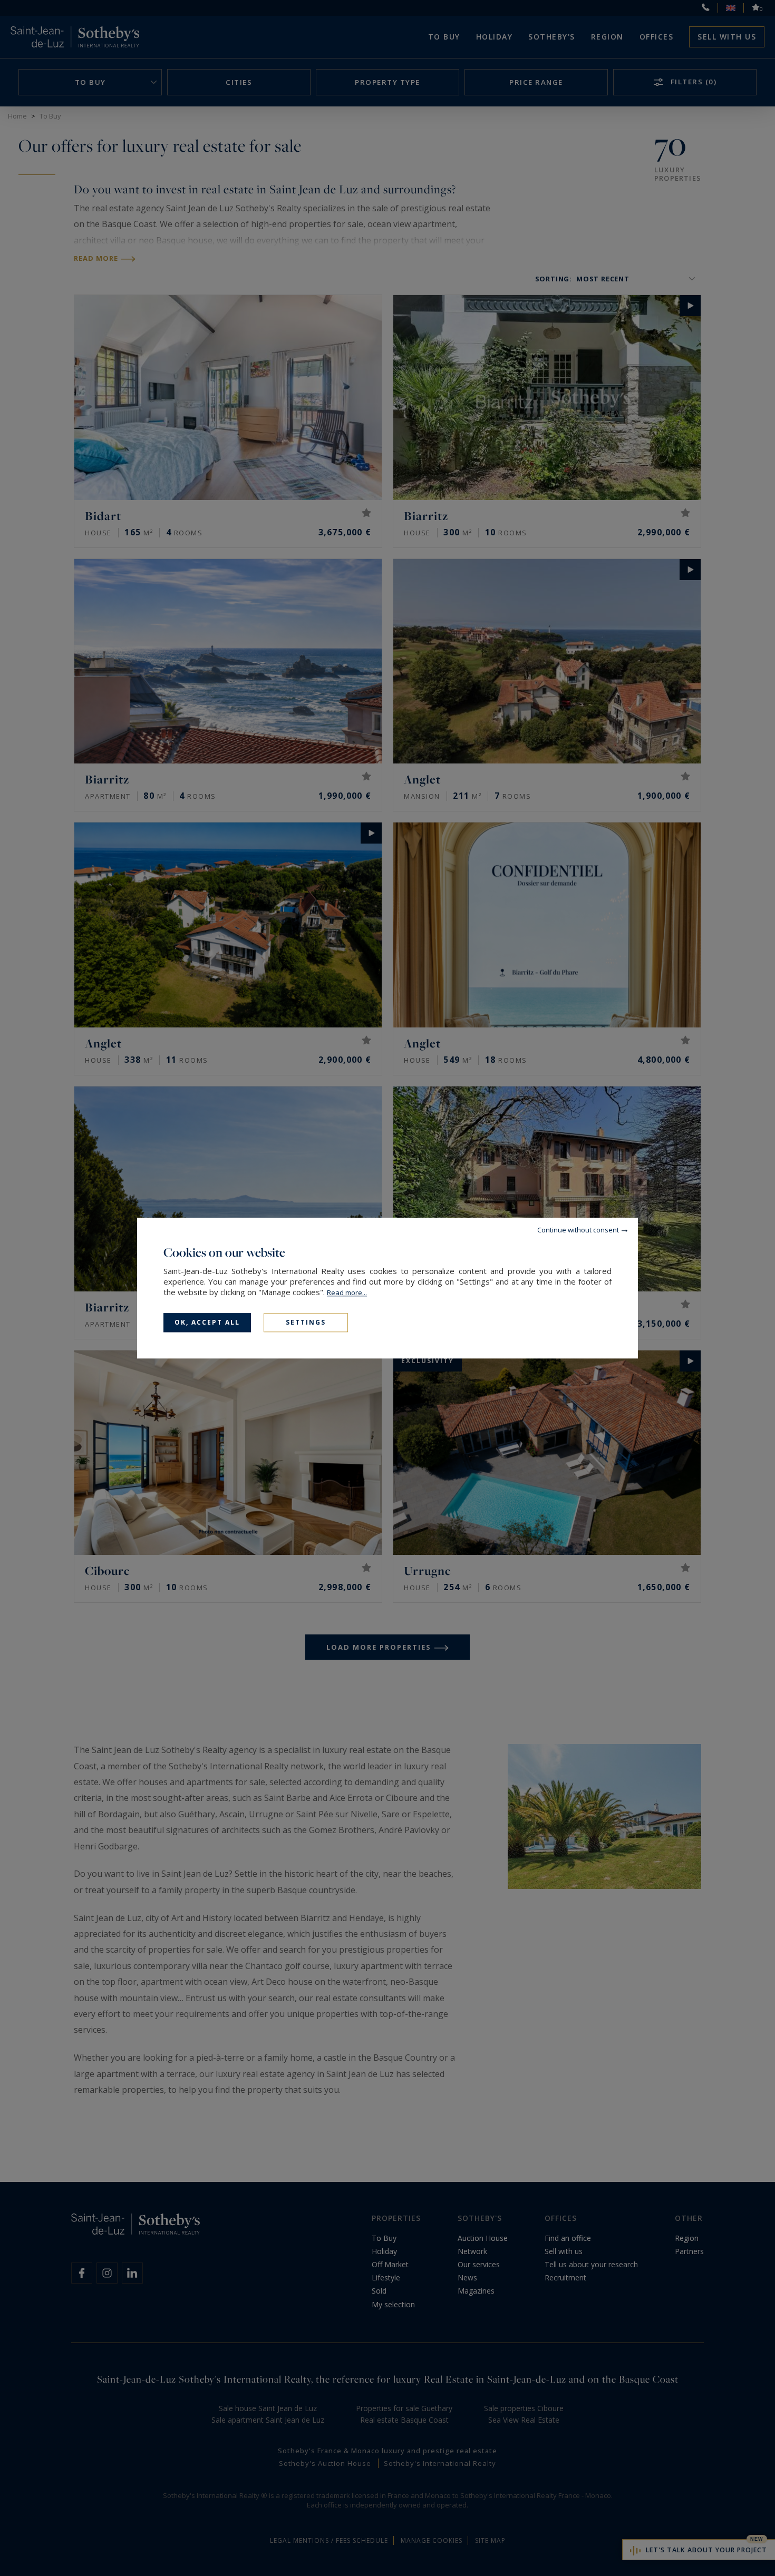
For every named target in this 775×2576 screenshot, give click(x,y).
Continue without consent (578, 1230)
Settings (306, 1322)
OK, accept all (207, 1322)
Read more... (347, 1292)
